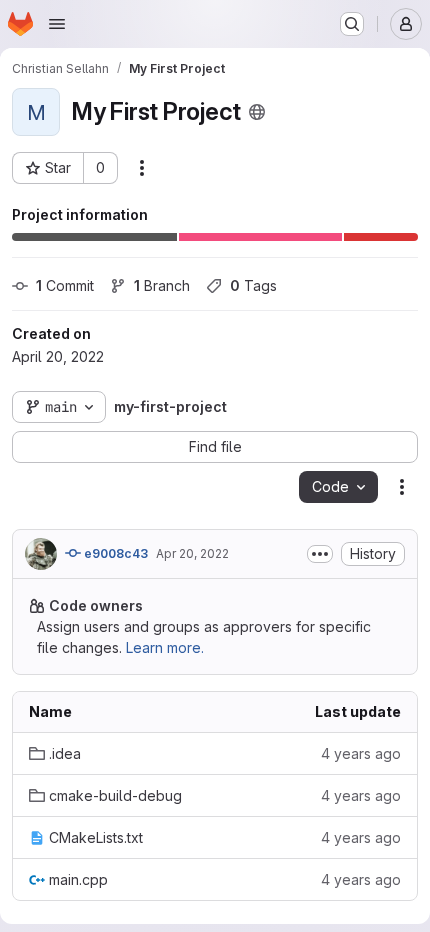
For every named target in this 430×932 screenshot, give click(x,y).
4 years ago (361, 753)
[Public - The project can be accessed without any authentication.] (257, 112)
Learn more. (165, 647)
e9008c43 (114, 553)
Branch (162, 285)
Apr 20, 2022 (192, 553)
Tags (253, 285)
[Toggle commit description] (320, 554)
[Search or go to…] (352, 24)
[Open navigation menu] (57, 24)
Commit (65, 285)
